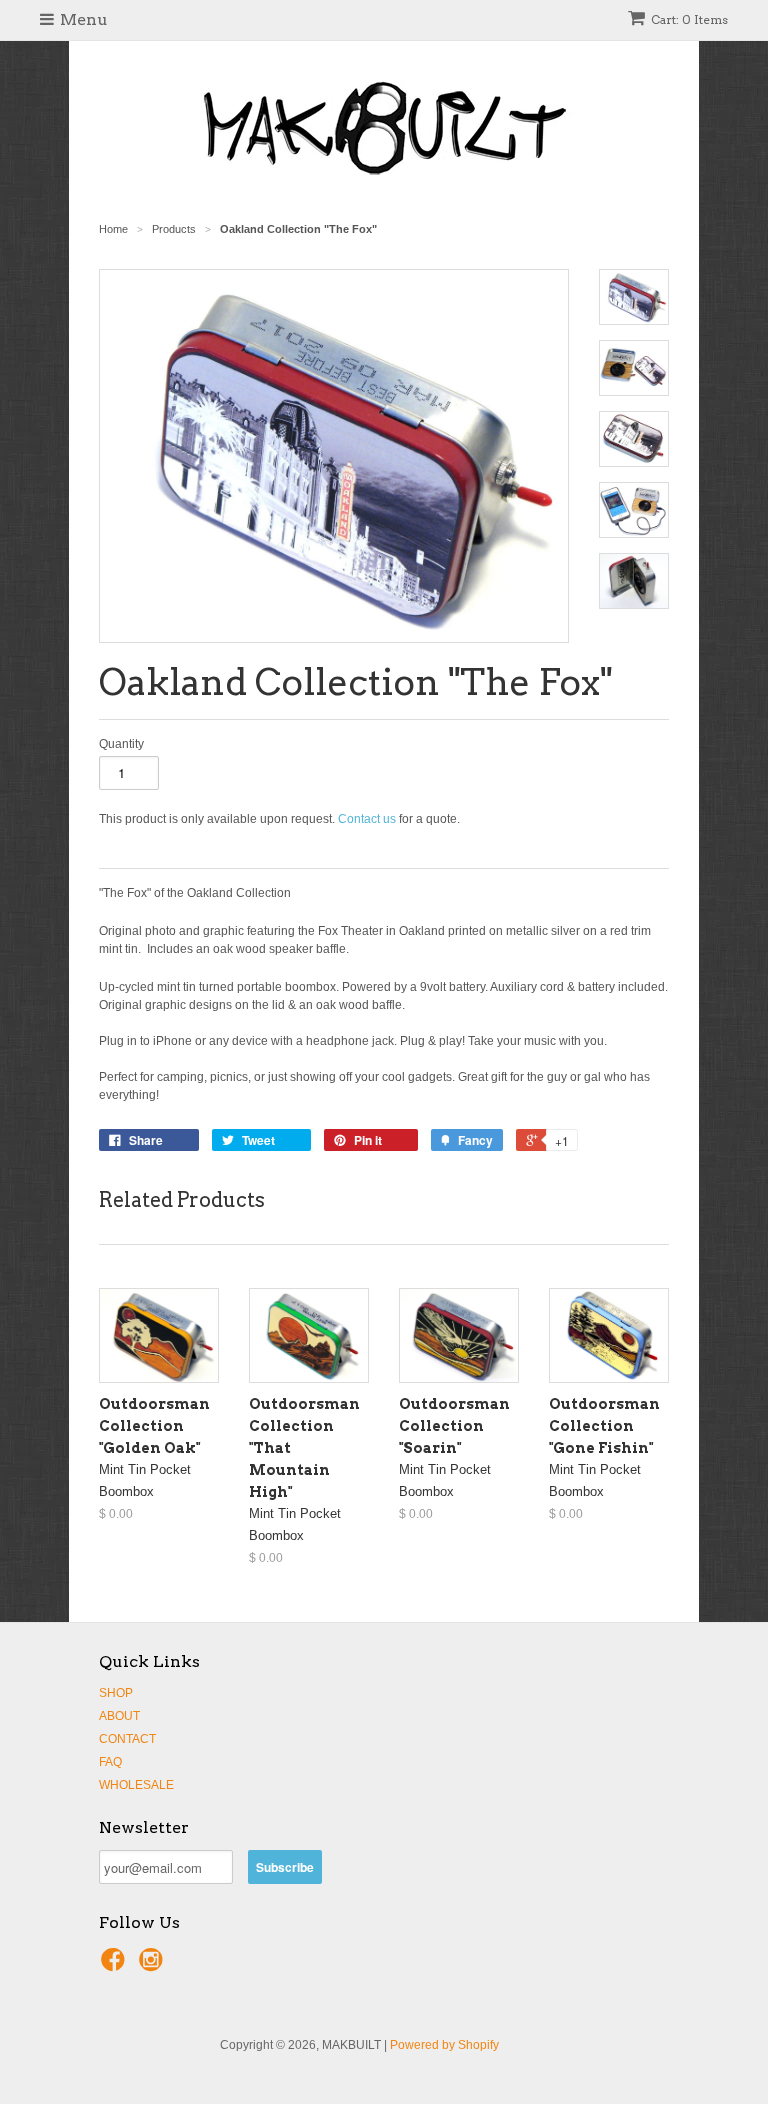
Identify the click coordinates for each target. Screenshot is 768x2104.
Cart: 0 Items (689, 19)
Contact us (367, 819)
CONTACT (127, 1739)
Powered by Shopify (444, 2045)
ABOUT (119, 1716)
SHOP (116, 1693)
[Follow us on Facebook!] (116, 1966)
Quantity (121, 744)
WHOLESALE (136, 1785)
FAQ (110, 1762)
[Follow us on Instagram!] (154, 1966)
